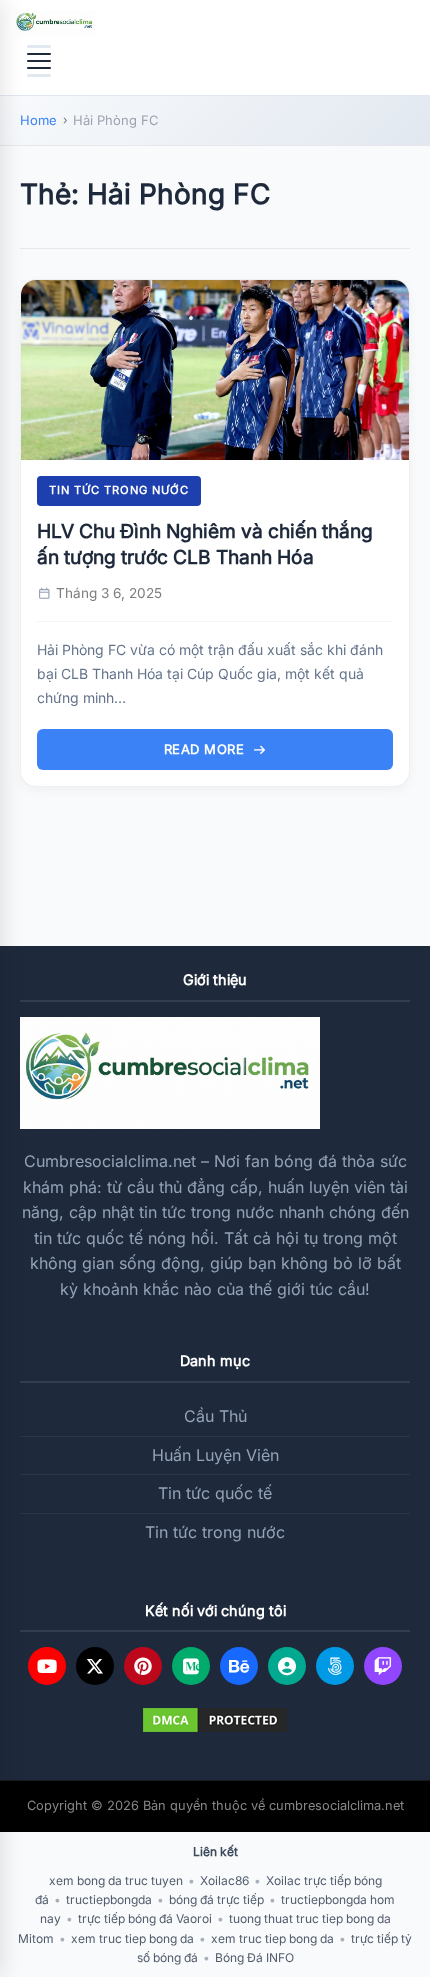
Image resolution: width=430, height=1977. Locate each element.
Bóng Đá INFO (254, 1957)
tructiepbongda (109, 1899)
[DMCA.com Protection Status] (215, 1720)
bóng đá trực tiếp (216, 1899)
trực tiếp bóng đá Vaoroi (145, 1918)
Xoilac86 (224, 1880)
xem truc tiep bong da (132, 1938)
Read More (204, 749)
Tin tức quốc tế (215, 1493)
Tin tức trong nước (119, 490)
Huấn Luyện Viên (215, 1455)
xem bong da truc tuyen (116, 1880)
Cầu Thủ (215, 1416)
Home (38, 120)
